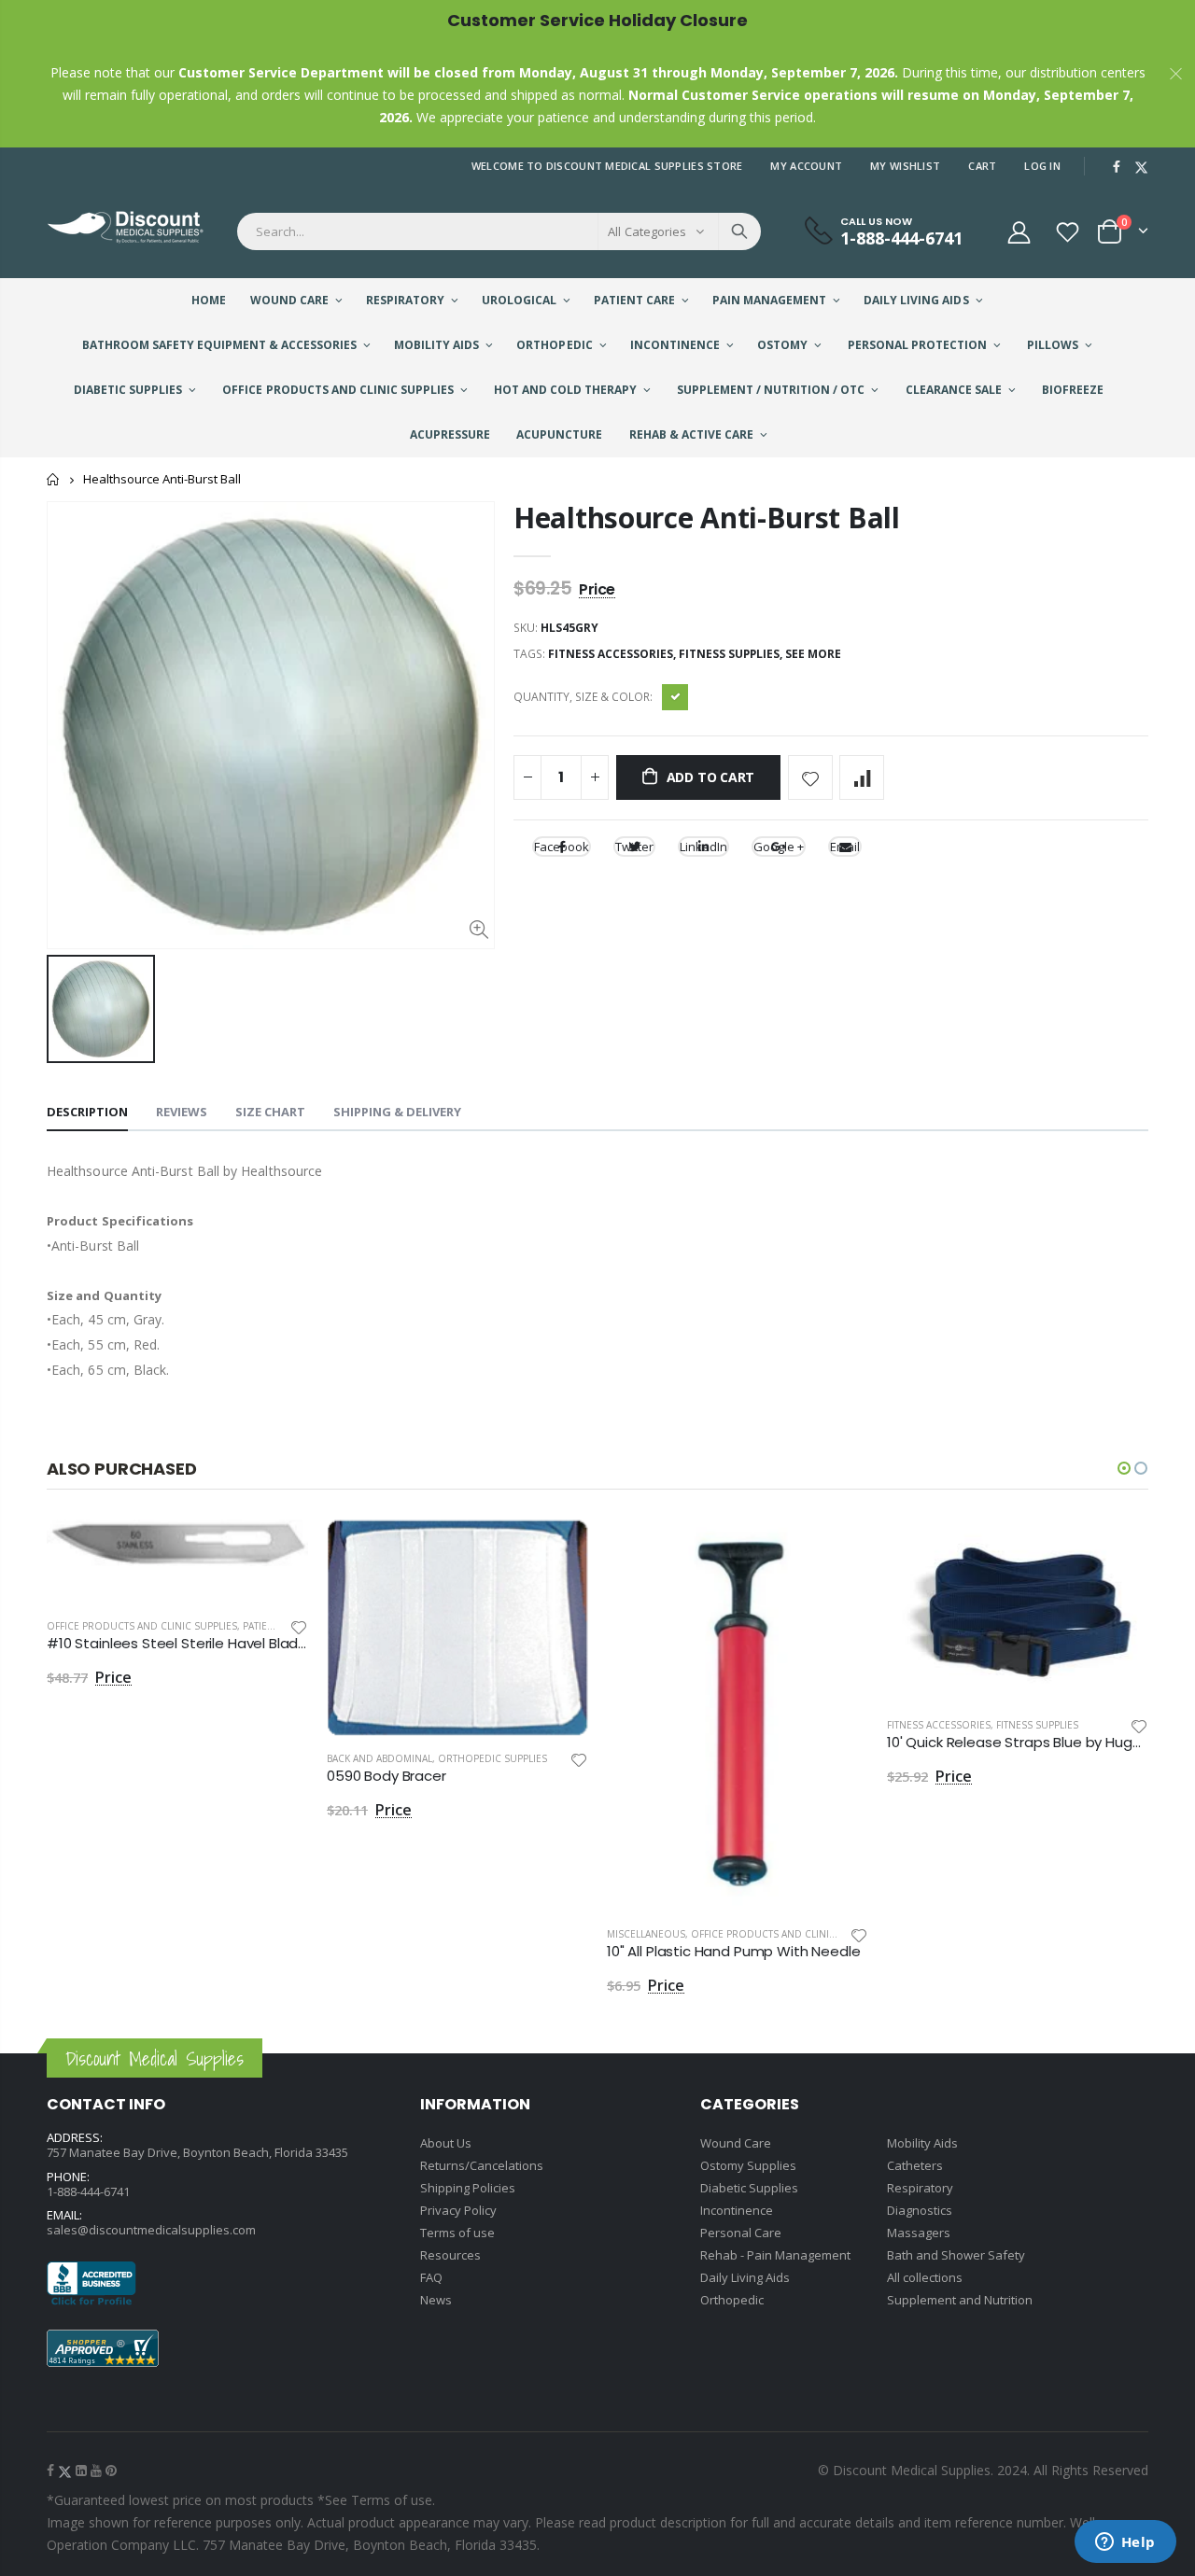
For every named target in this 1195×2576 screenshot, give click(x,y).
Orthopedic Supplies (492, 1758)
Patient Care (274, 1626)
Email (845, 847)
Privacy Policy (458, 2210)
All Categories (647, 231)
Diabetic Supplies (749, 2188)
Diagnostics (920, 2210)
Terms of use (457, 2233)
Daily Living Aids (745, 2277)
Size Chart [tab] (270, 1112)
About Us (446, 2143)
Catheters (915, 2165)
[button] (1124, 1468)
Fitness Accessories (939, 1725)
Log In (1042, 166)
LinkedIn (703, 847)
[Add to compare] (862, 777)
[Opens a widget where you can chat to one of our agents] (1125, 2543)
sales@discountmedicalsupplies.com (151, 2230)
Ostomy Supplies (748, 2165)
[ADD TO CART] (277, 1550)
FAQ (431, 2277)
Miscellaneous (646, 1934)
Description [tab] (87, 1112)
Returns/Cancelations (482, 2165)
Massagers (919, 2233)
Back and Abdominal (380, 1758)
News (436, 2300)
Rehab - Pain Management (775, 2255)
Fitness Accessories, (613, 654)
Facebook (562, 847)
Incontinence (737, 2210)
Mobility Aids (922, 2143)
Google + (779, 847)
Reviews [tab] (182, 1112)
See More (813, 654)
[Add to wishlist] (810, 777)
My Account (806, 166)
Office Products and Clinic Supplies (142, 1626)
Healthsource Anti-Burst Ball (707, 518)
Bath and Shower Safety (956, 2255)
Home (54, 479)
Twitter (634, 847)
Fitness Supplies (1037, 1725)
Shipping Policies (468, 2188)
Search (739, 231)
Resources (450, 2255)
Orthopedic (732, 2300)
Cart (982, 166)
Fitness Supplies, (732, 654)
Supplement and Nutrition (960, 2300)
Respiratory (920, 2188)
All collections (925, 2277)
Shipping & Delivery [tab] (397, 1112)
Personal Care (741, 2233)
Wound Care (736, 2143)
